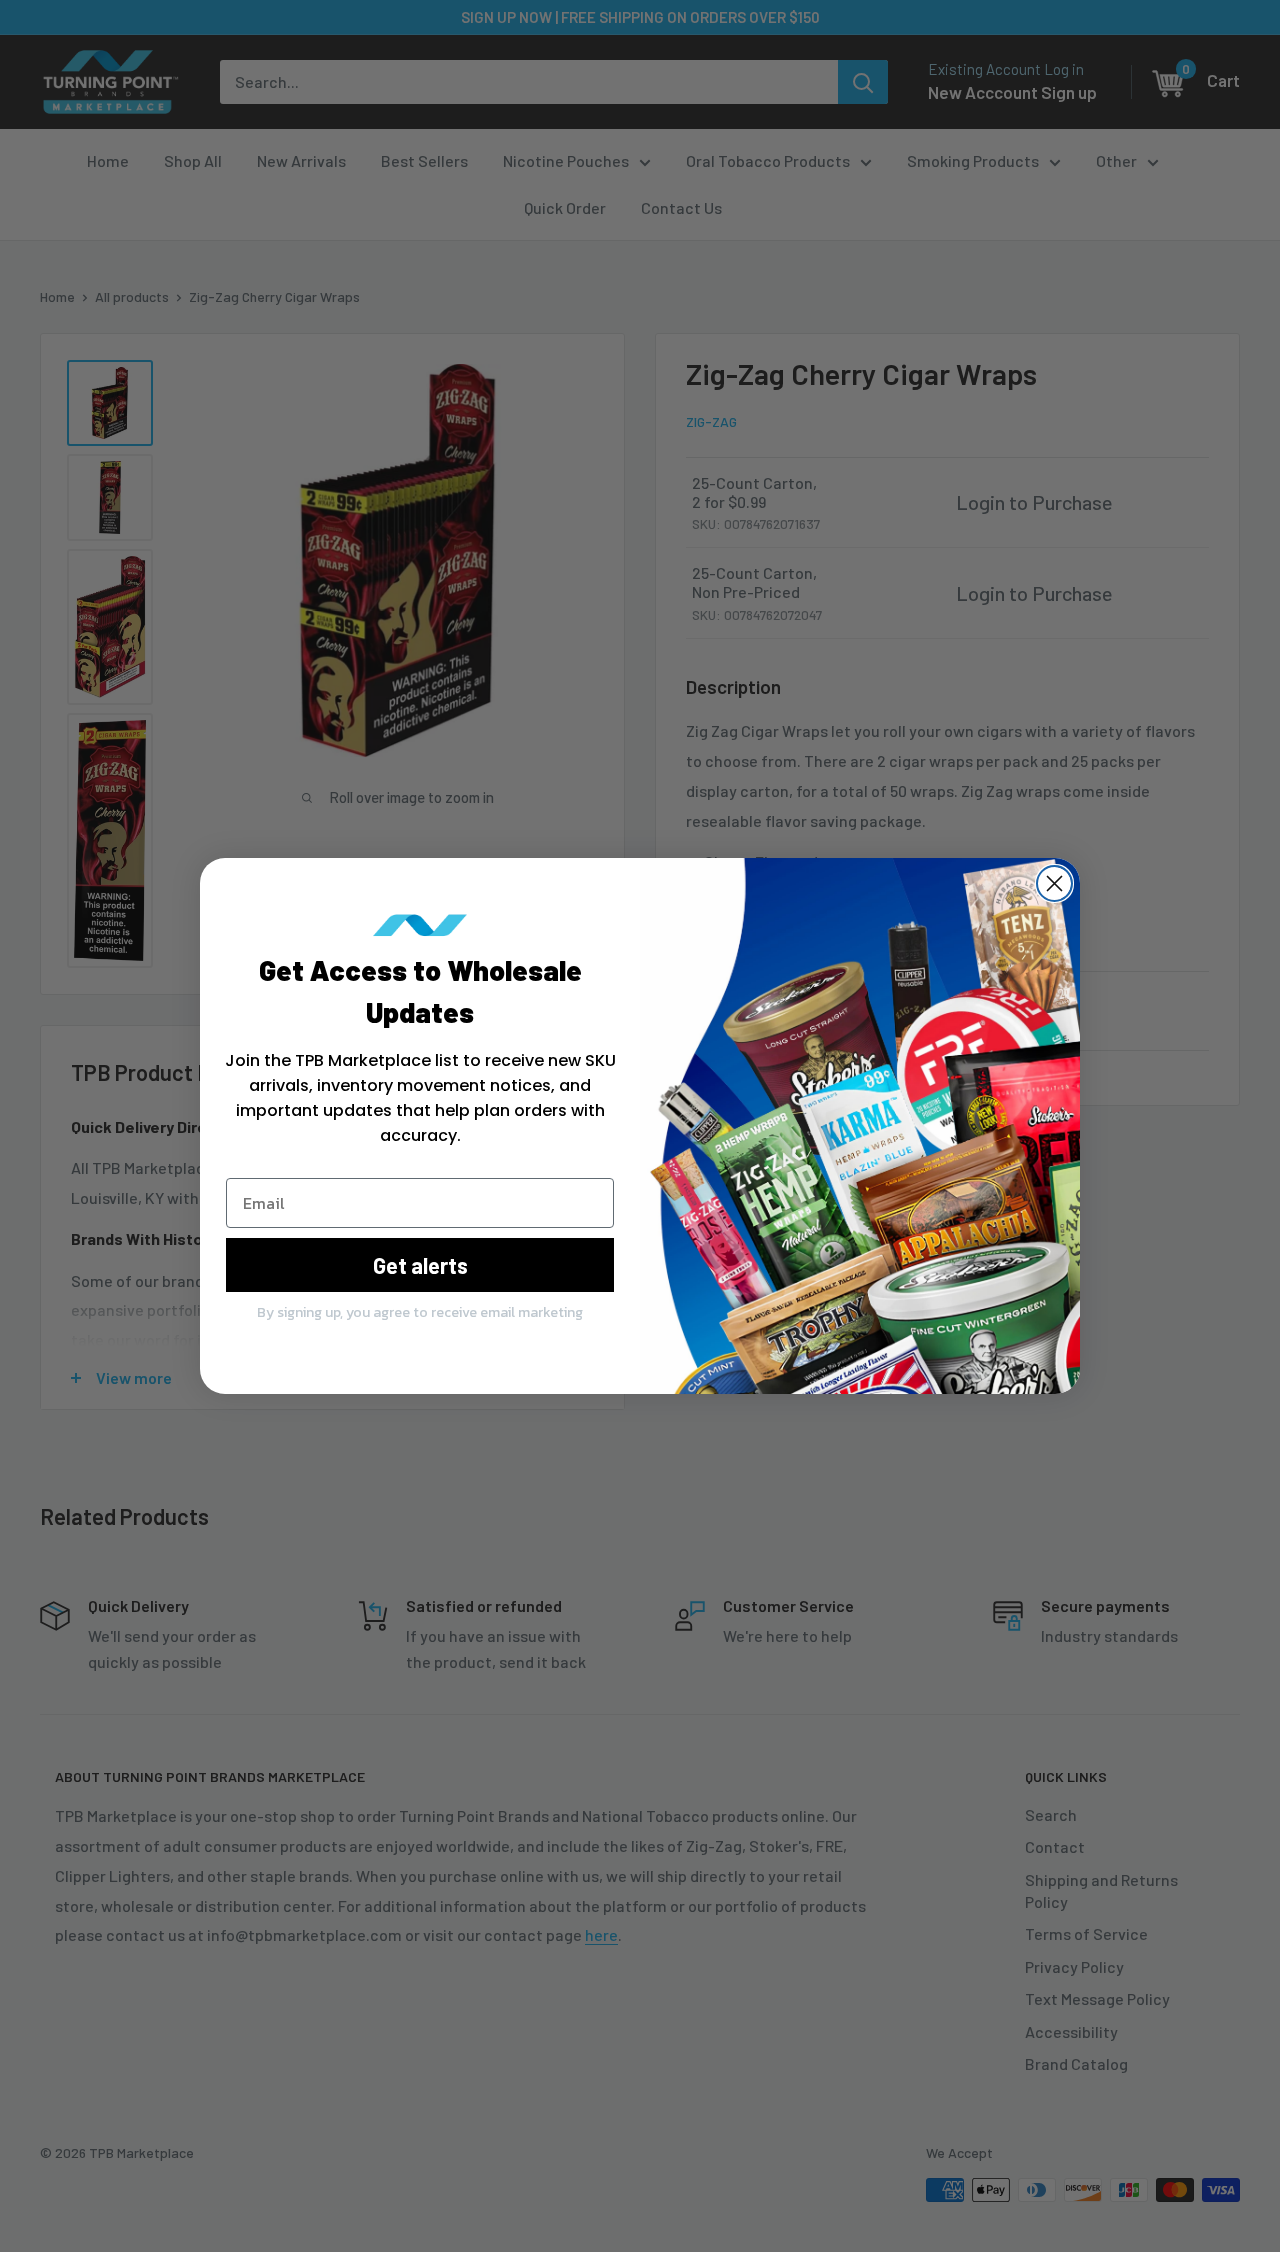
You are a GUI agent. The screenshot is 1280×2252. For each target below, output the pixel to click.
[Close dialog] (1054, 883)
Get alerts (420, 1265)
